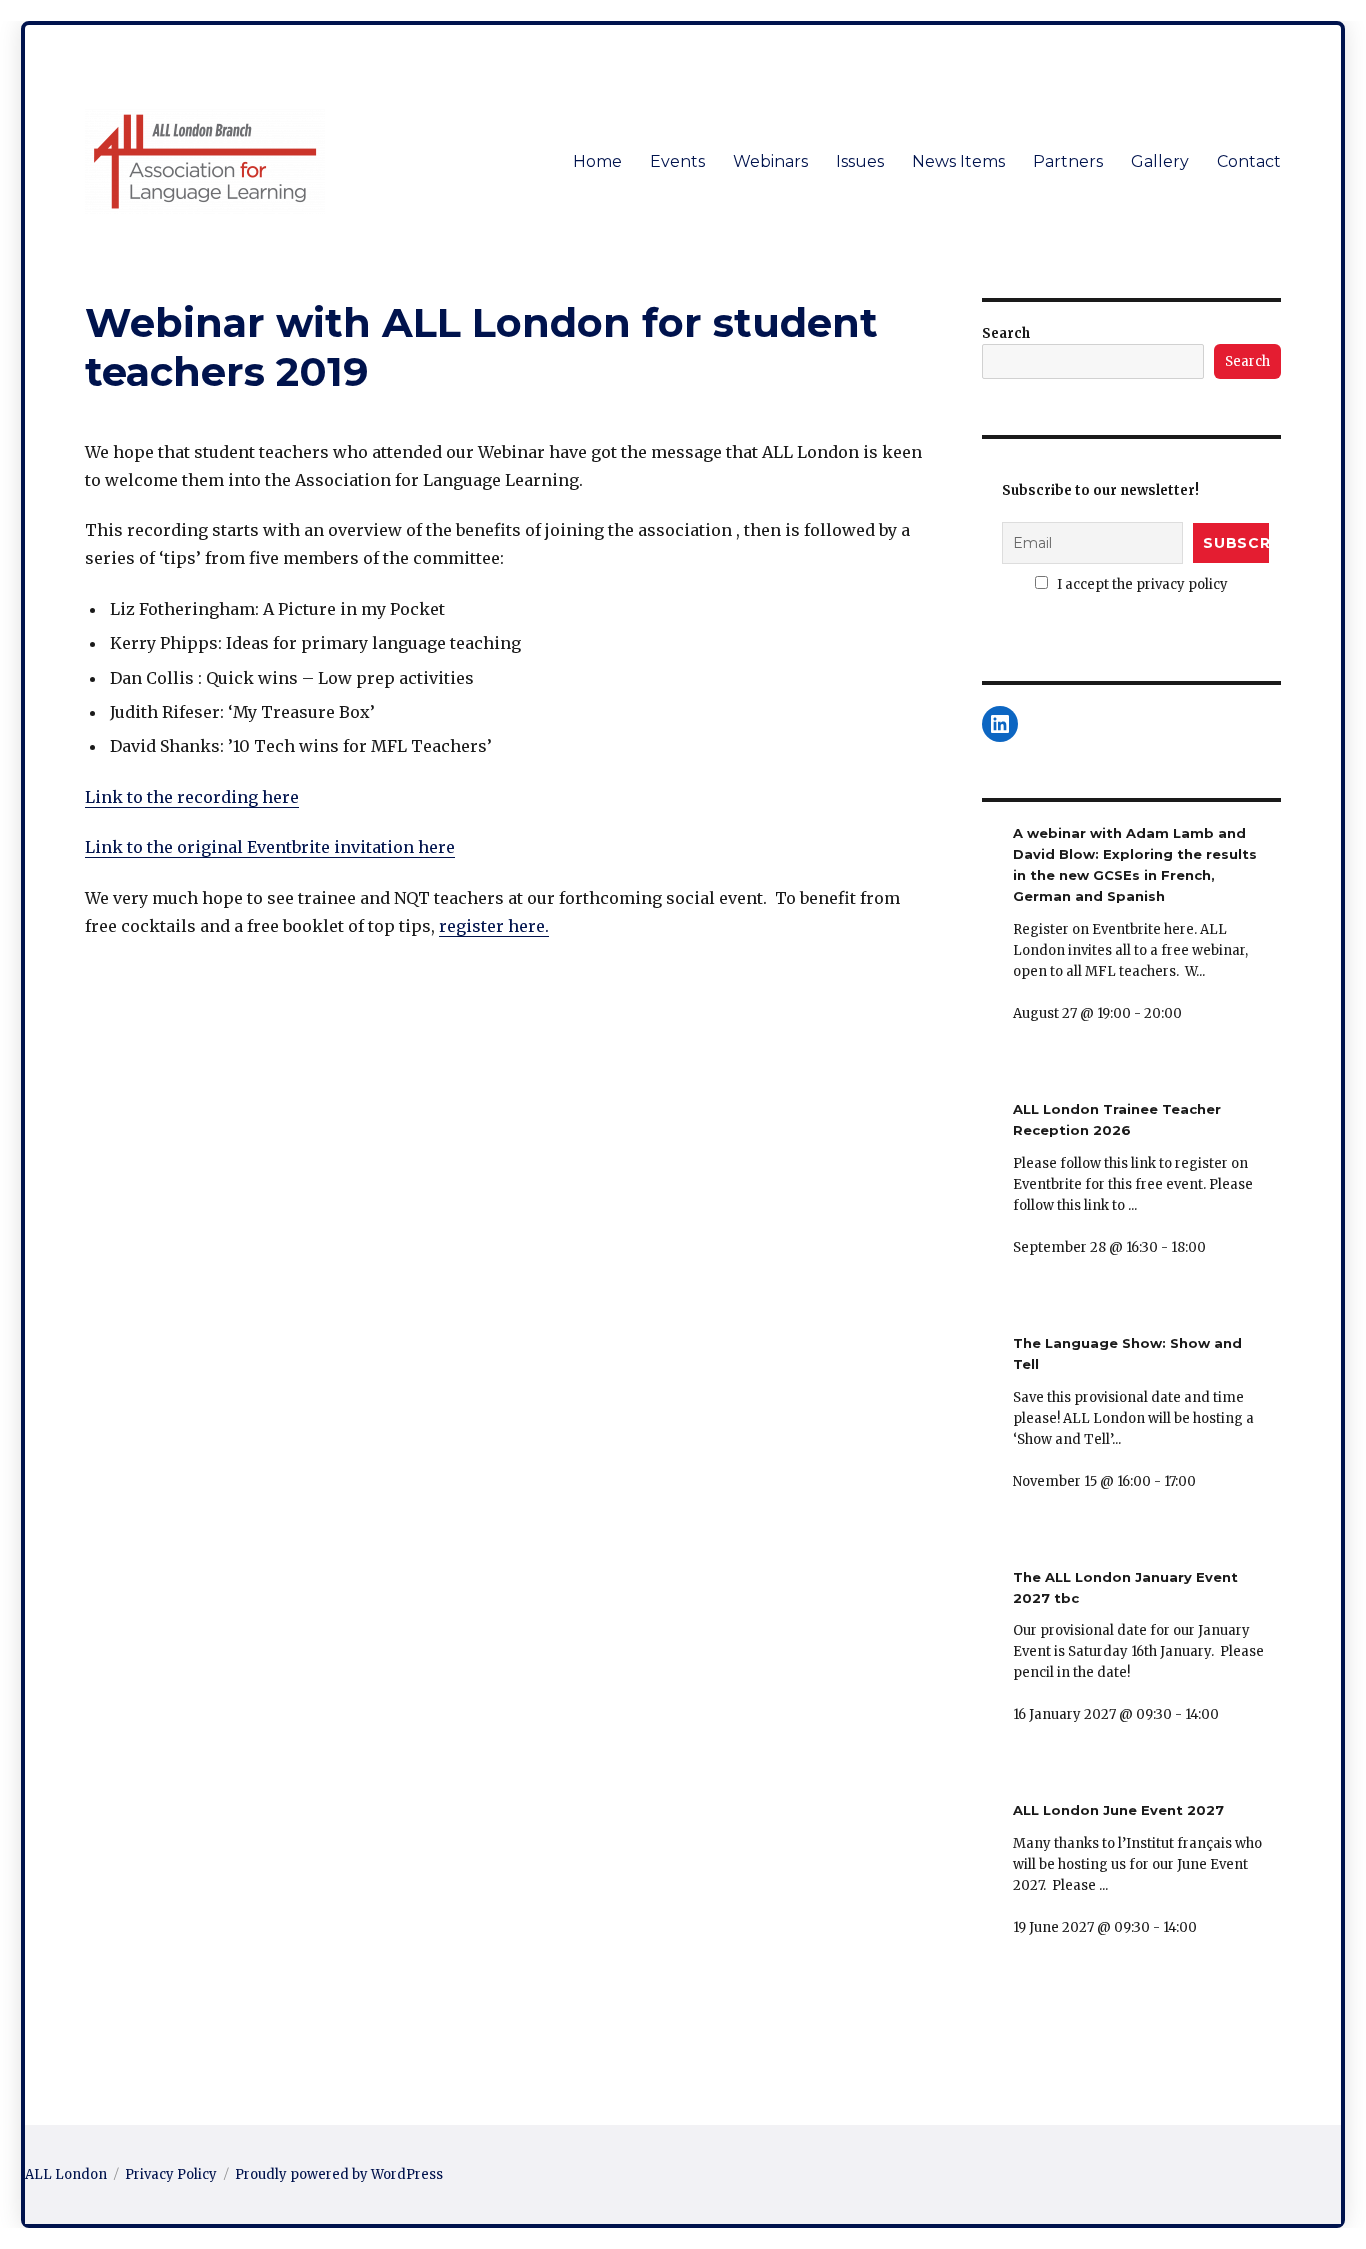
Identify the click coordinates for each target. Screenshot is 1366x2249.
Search (1006, 333)
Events (677, 161)
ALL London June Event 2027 (1118, 1810)
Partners (1068, 161)
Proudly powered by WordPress (339, 2174)
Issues (860, 161)
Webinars (770, 161)
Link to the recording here (192, 797)
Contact (1249, 161)
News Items (958, 161)
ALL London (66, 2174)
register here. (494, 926)
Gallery (1160, 161)
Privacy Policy (171, 2174)
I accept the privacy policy (1141, 584)
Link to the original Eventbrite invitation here (270, 847)
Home (597, 161)
